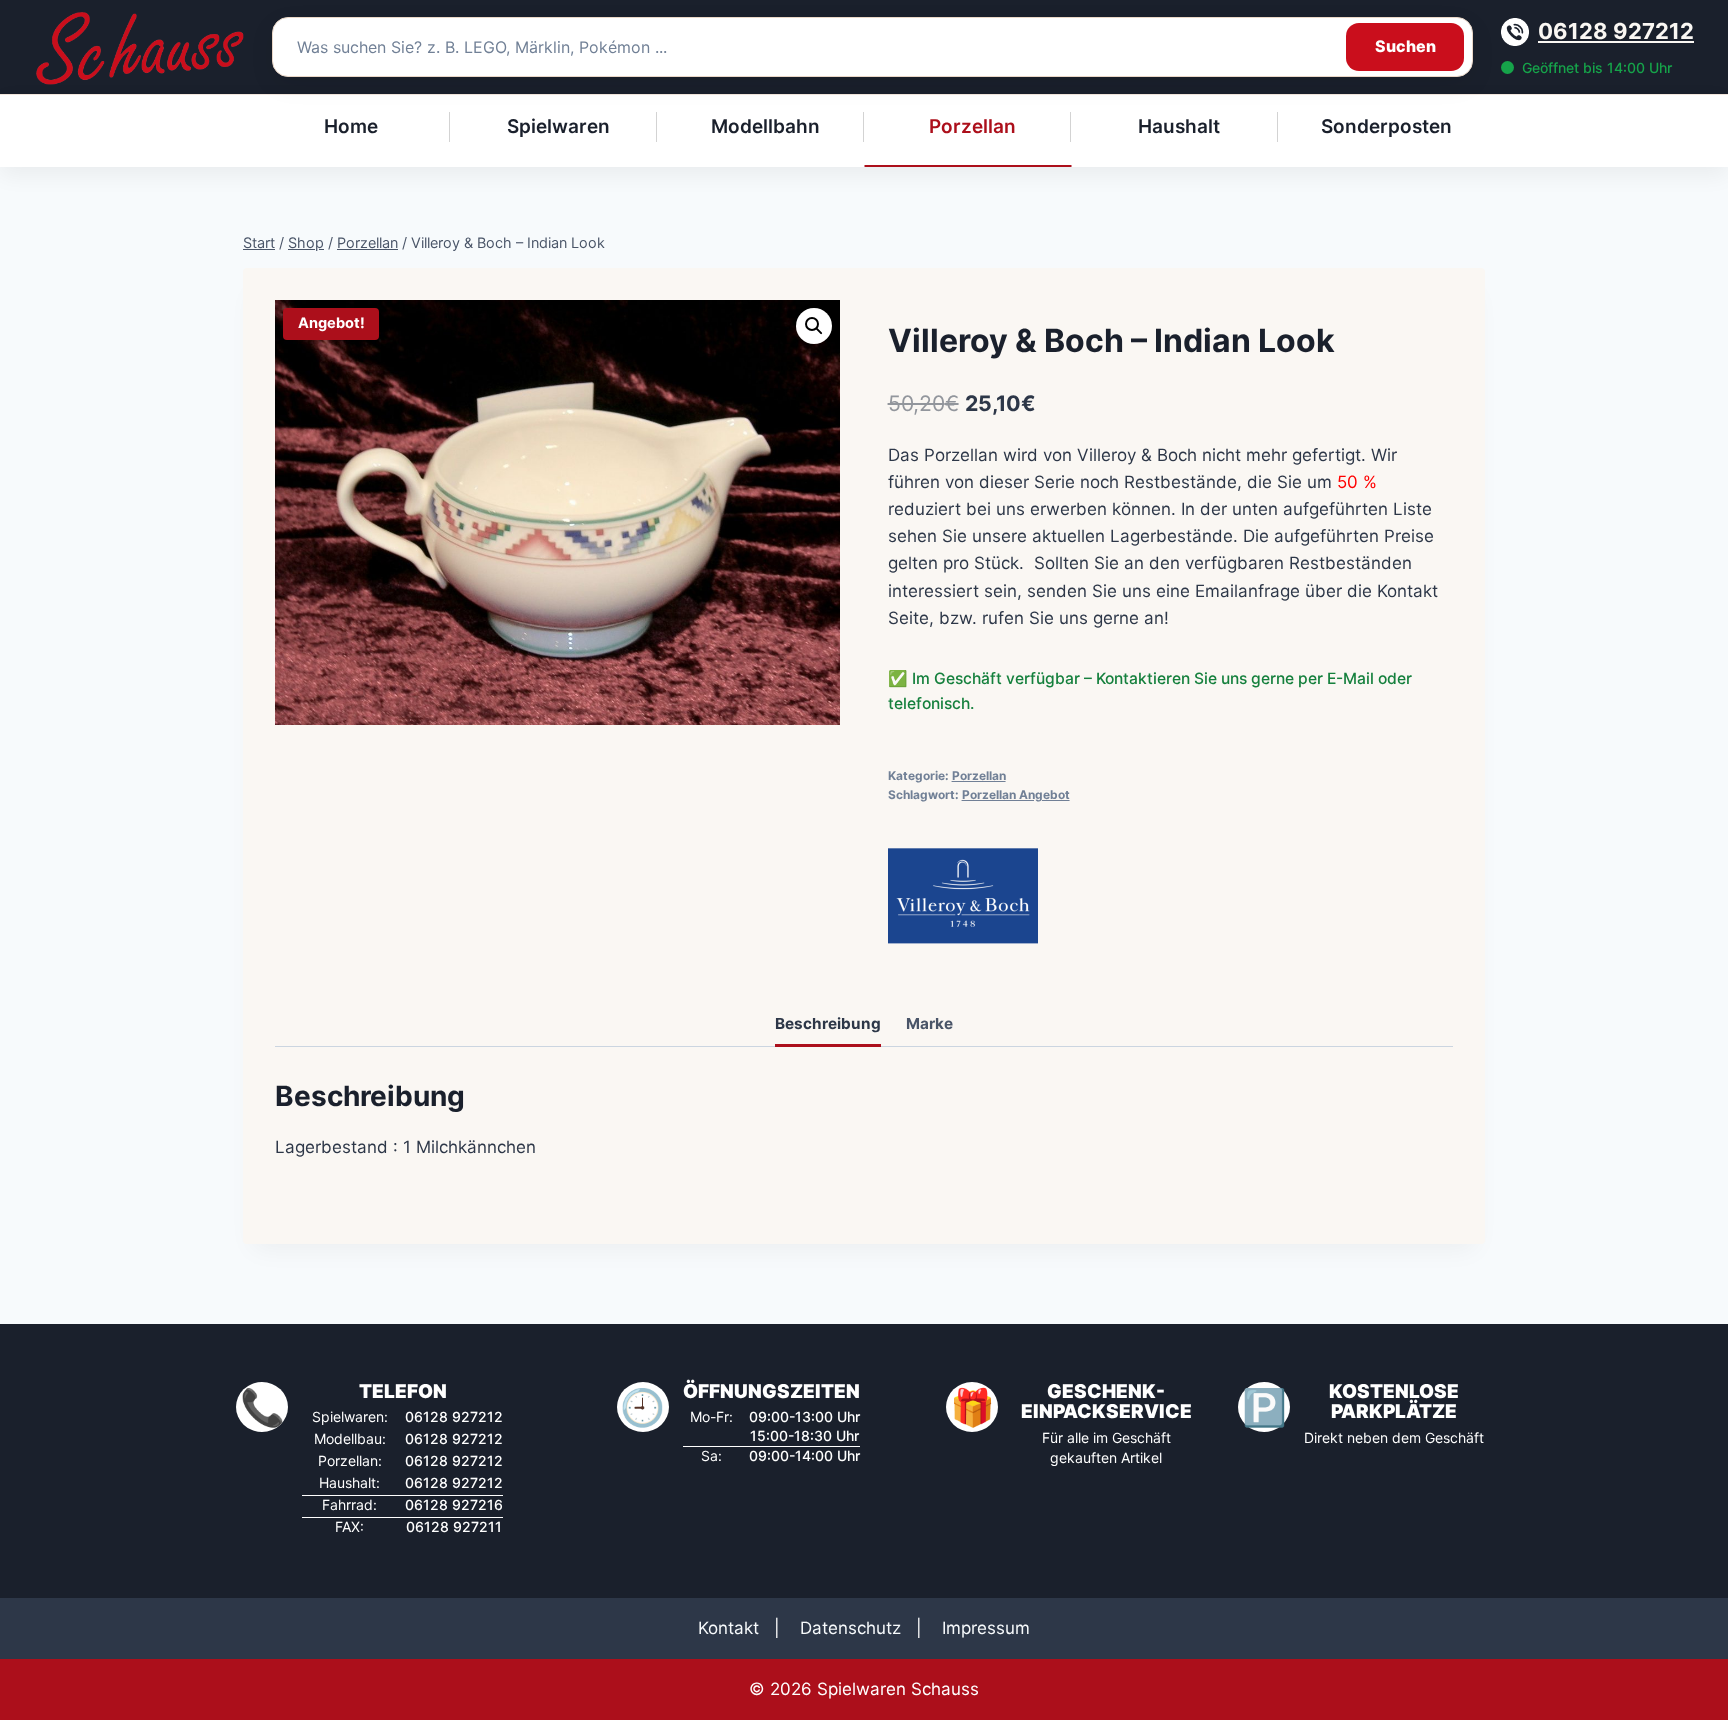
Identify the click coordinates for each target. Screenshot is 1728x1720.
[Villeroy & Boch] (963, 896)
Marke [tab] (929, 1023)
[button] (814, 326)
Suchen (1405, 46)
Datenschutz (850, 1628)
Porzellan (979, 775)
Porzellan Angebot (1016, 794)
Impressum (986, 1628)
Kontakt (728, 1628)
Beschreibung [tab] (828, 1023)
